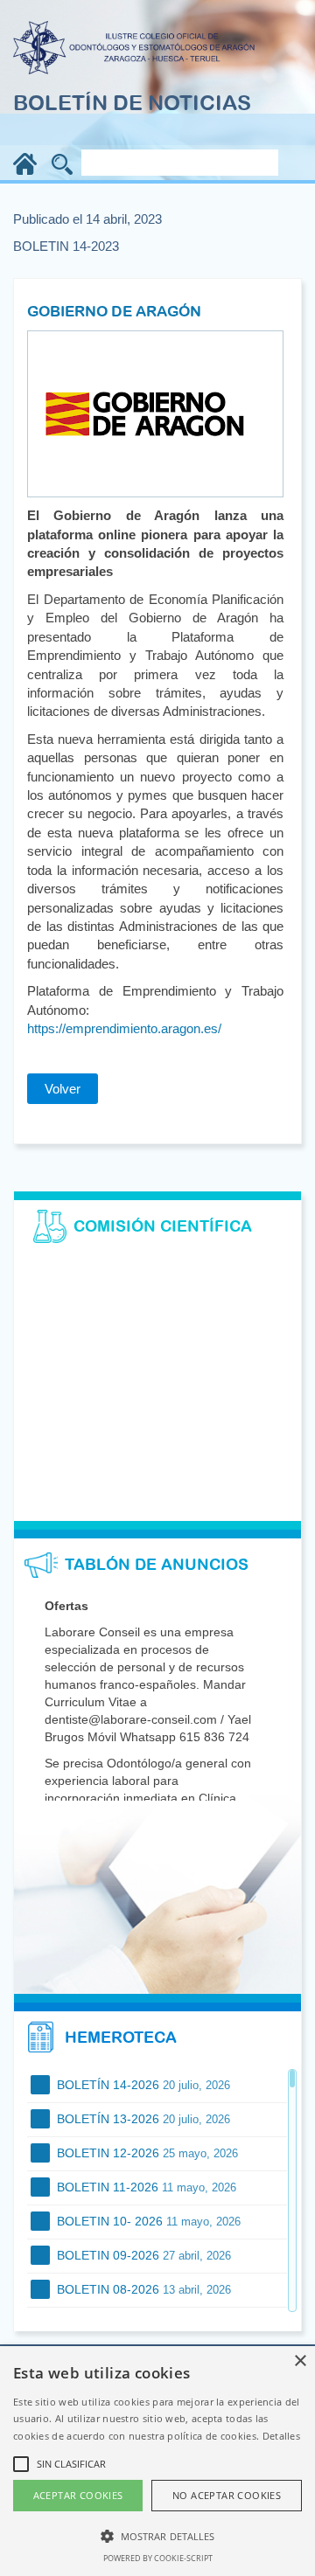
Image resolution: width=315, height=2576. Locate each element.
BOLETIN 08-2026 (142, 2289)
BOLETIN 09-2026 (142, 2255)
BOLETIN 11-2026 (145, 2187)
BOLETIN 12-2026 (146, 2153)
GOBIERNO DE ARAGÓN (114, 311)
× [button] (300, 2361)
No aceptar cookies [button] (227, 2495)
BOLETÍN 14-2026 (142, 2085)
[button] (157, 2535)
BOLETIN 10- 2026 (147, 2221)
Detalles (281, 2436)
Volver (63, 1089)
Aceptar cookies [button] (78, 2495)
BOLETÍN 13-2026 (142, 2119)
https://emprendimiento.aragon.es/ (124, 1028)
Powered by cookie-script (158, 2558)
